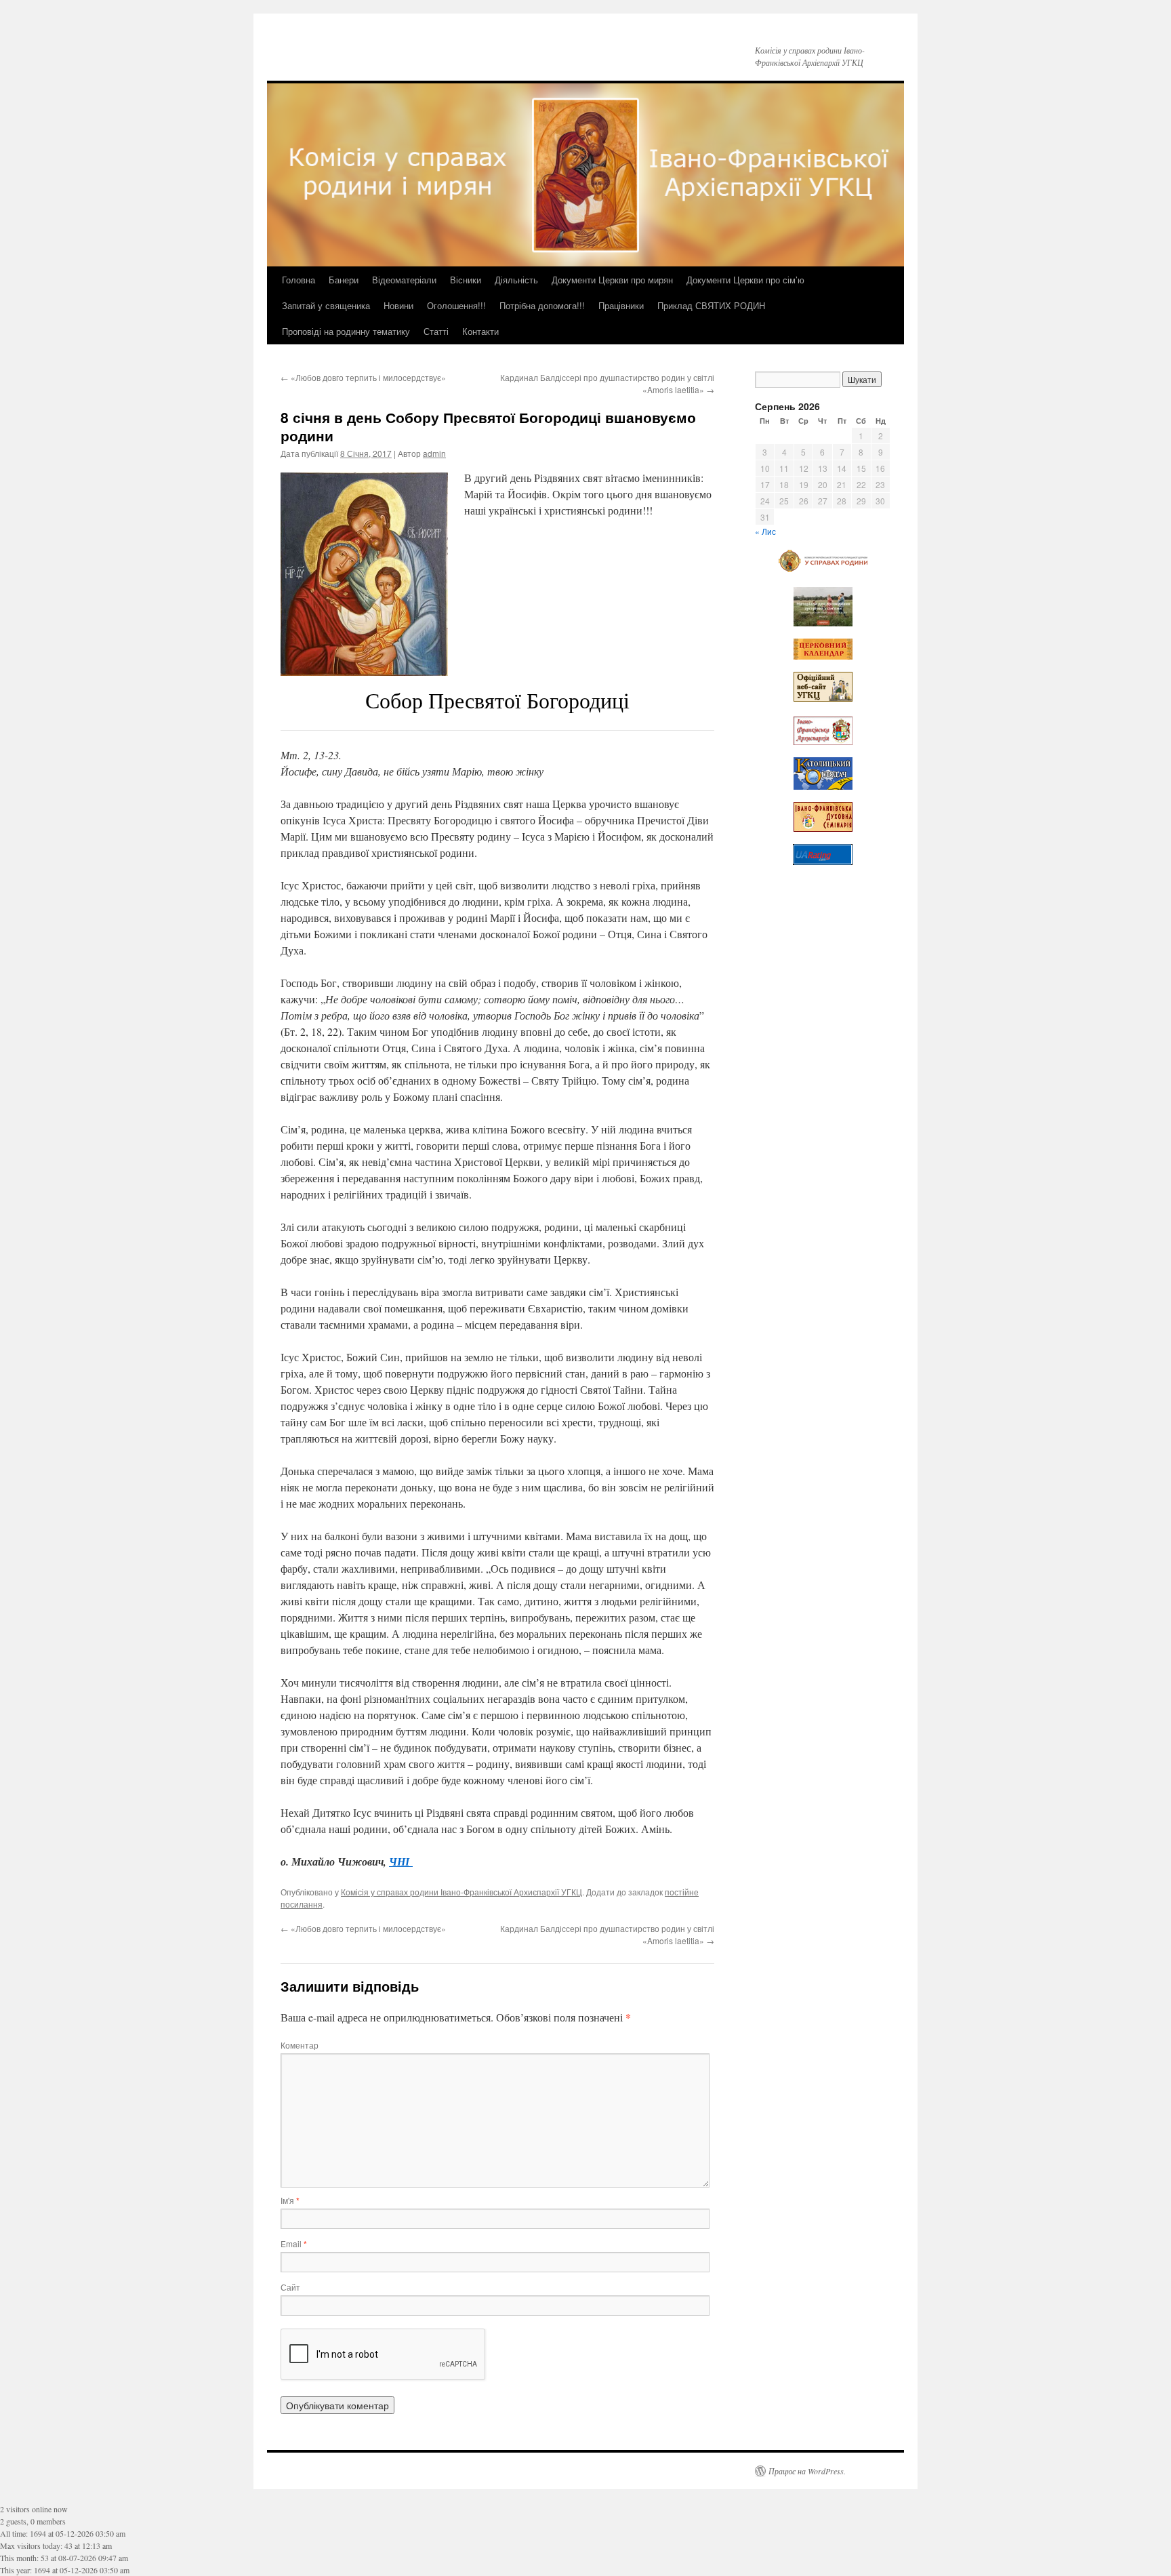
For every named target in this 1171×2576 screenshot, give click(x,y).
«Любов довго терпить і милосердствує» (363, 377)
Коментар (300, 2045)
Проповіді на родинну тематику (346, 331)
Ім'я (290, 2200)
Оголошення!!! (456, 305)
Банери (344, 280)
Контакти (480, 331)
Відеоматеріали (404, 280)
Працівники (621, 305)
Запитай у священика (326, 305)
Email (294, 2243)
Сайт (290, 2287)
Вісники (466, 280)
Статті (436, 331)
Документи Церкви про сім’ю (745, 280)
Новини (398, 305)
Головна (299, 280)
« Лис (765, 531)
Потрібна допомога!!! (542, 305)
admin (434, 453)
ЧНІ (401, 1861)
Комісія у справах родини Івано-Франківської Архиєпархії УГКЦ (461, 1892)
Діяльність (516, 280)
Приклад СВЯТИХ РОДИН (711, 305)
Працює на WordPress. (807, 2471)
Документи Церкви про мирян (612, 280)
